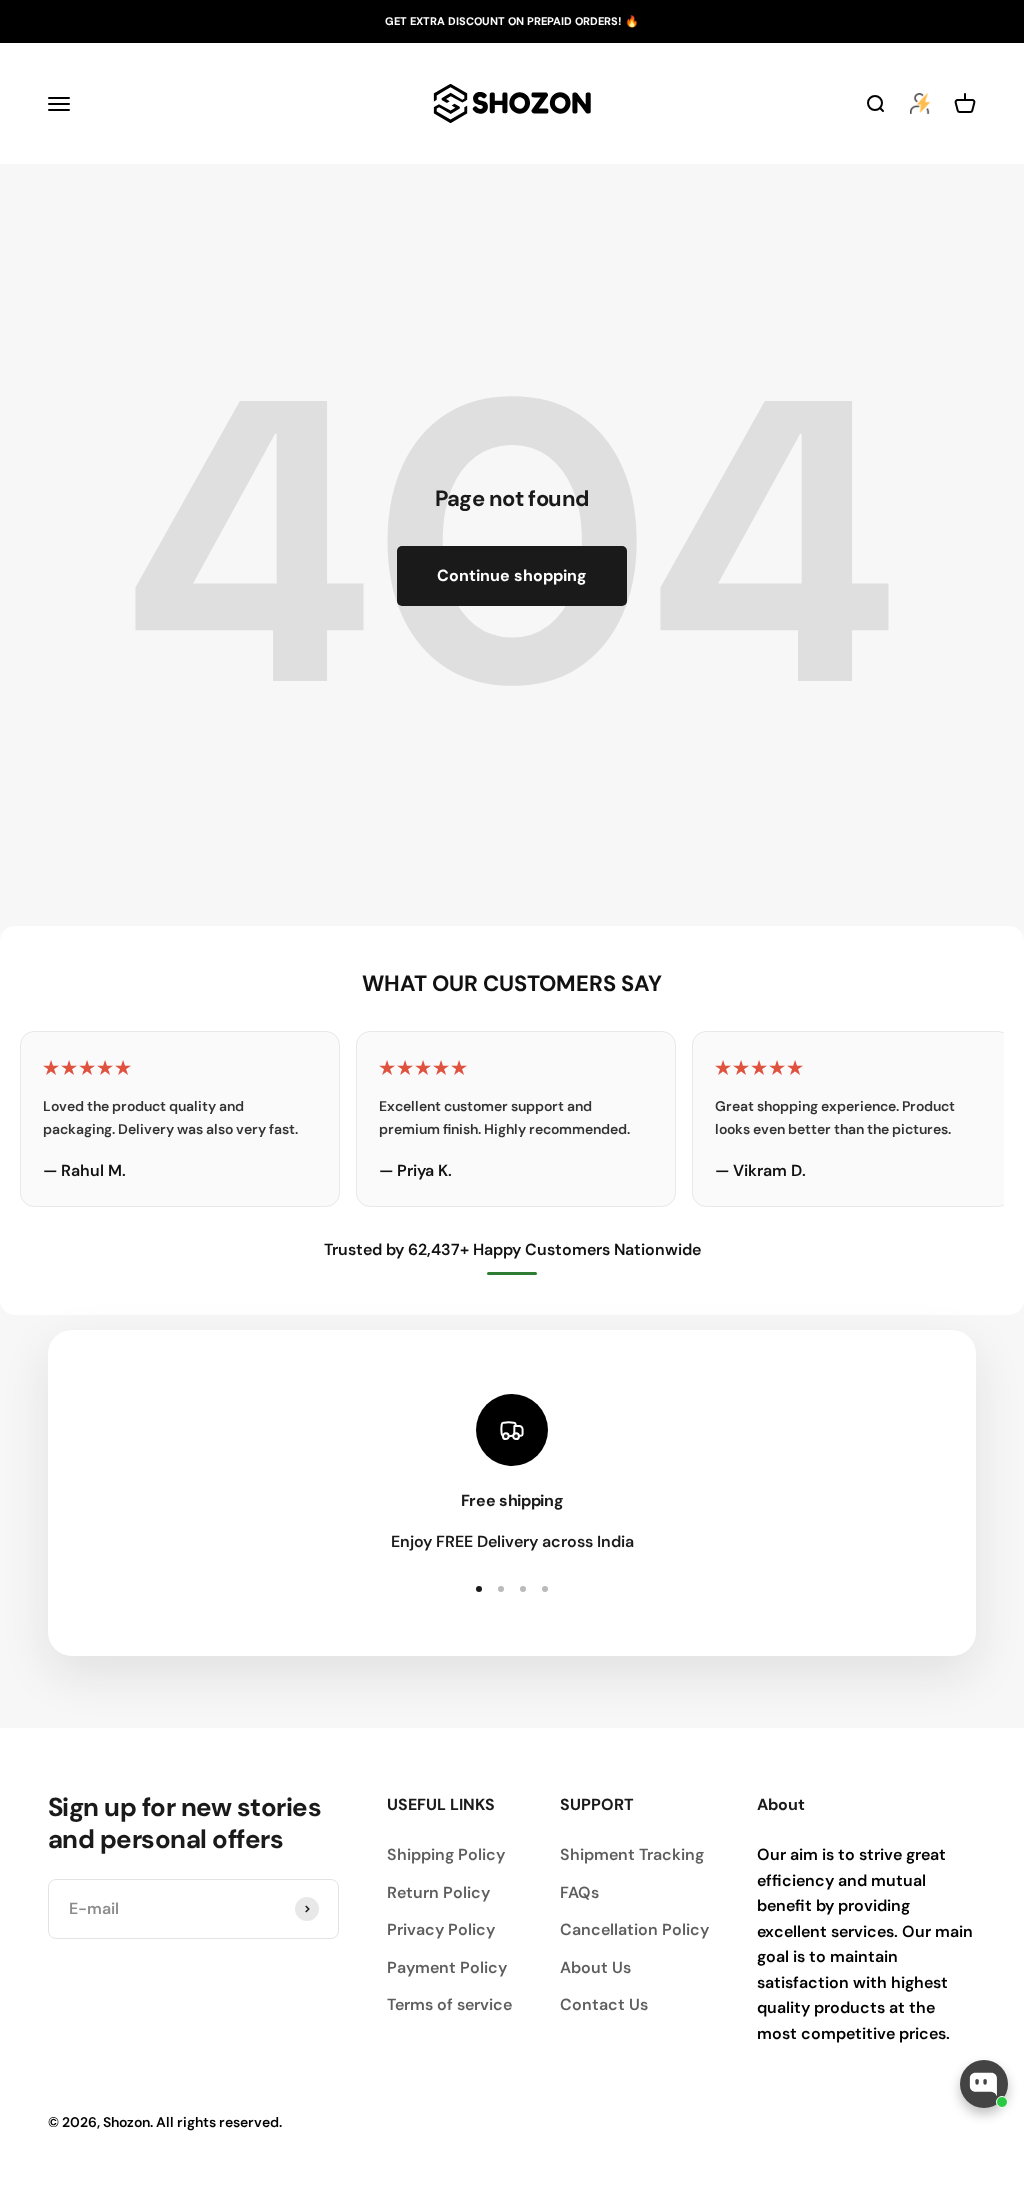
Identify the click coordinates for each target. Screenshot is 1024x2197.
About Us (595, 1967)
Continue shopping (512, 575)
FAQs (579, 1892)
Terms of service (449, 2004)
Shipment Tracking (632, 1854)
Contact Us (604, 2004)
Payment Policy (447, 1967)
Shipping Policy (446, 1854)
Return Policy (438, 1892)
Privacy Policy (441, 1929)
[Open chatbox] (984, 2084)
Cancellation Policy (634, 1929)
